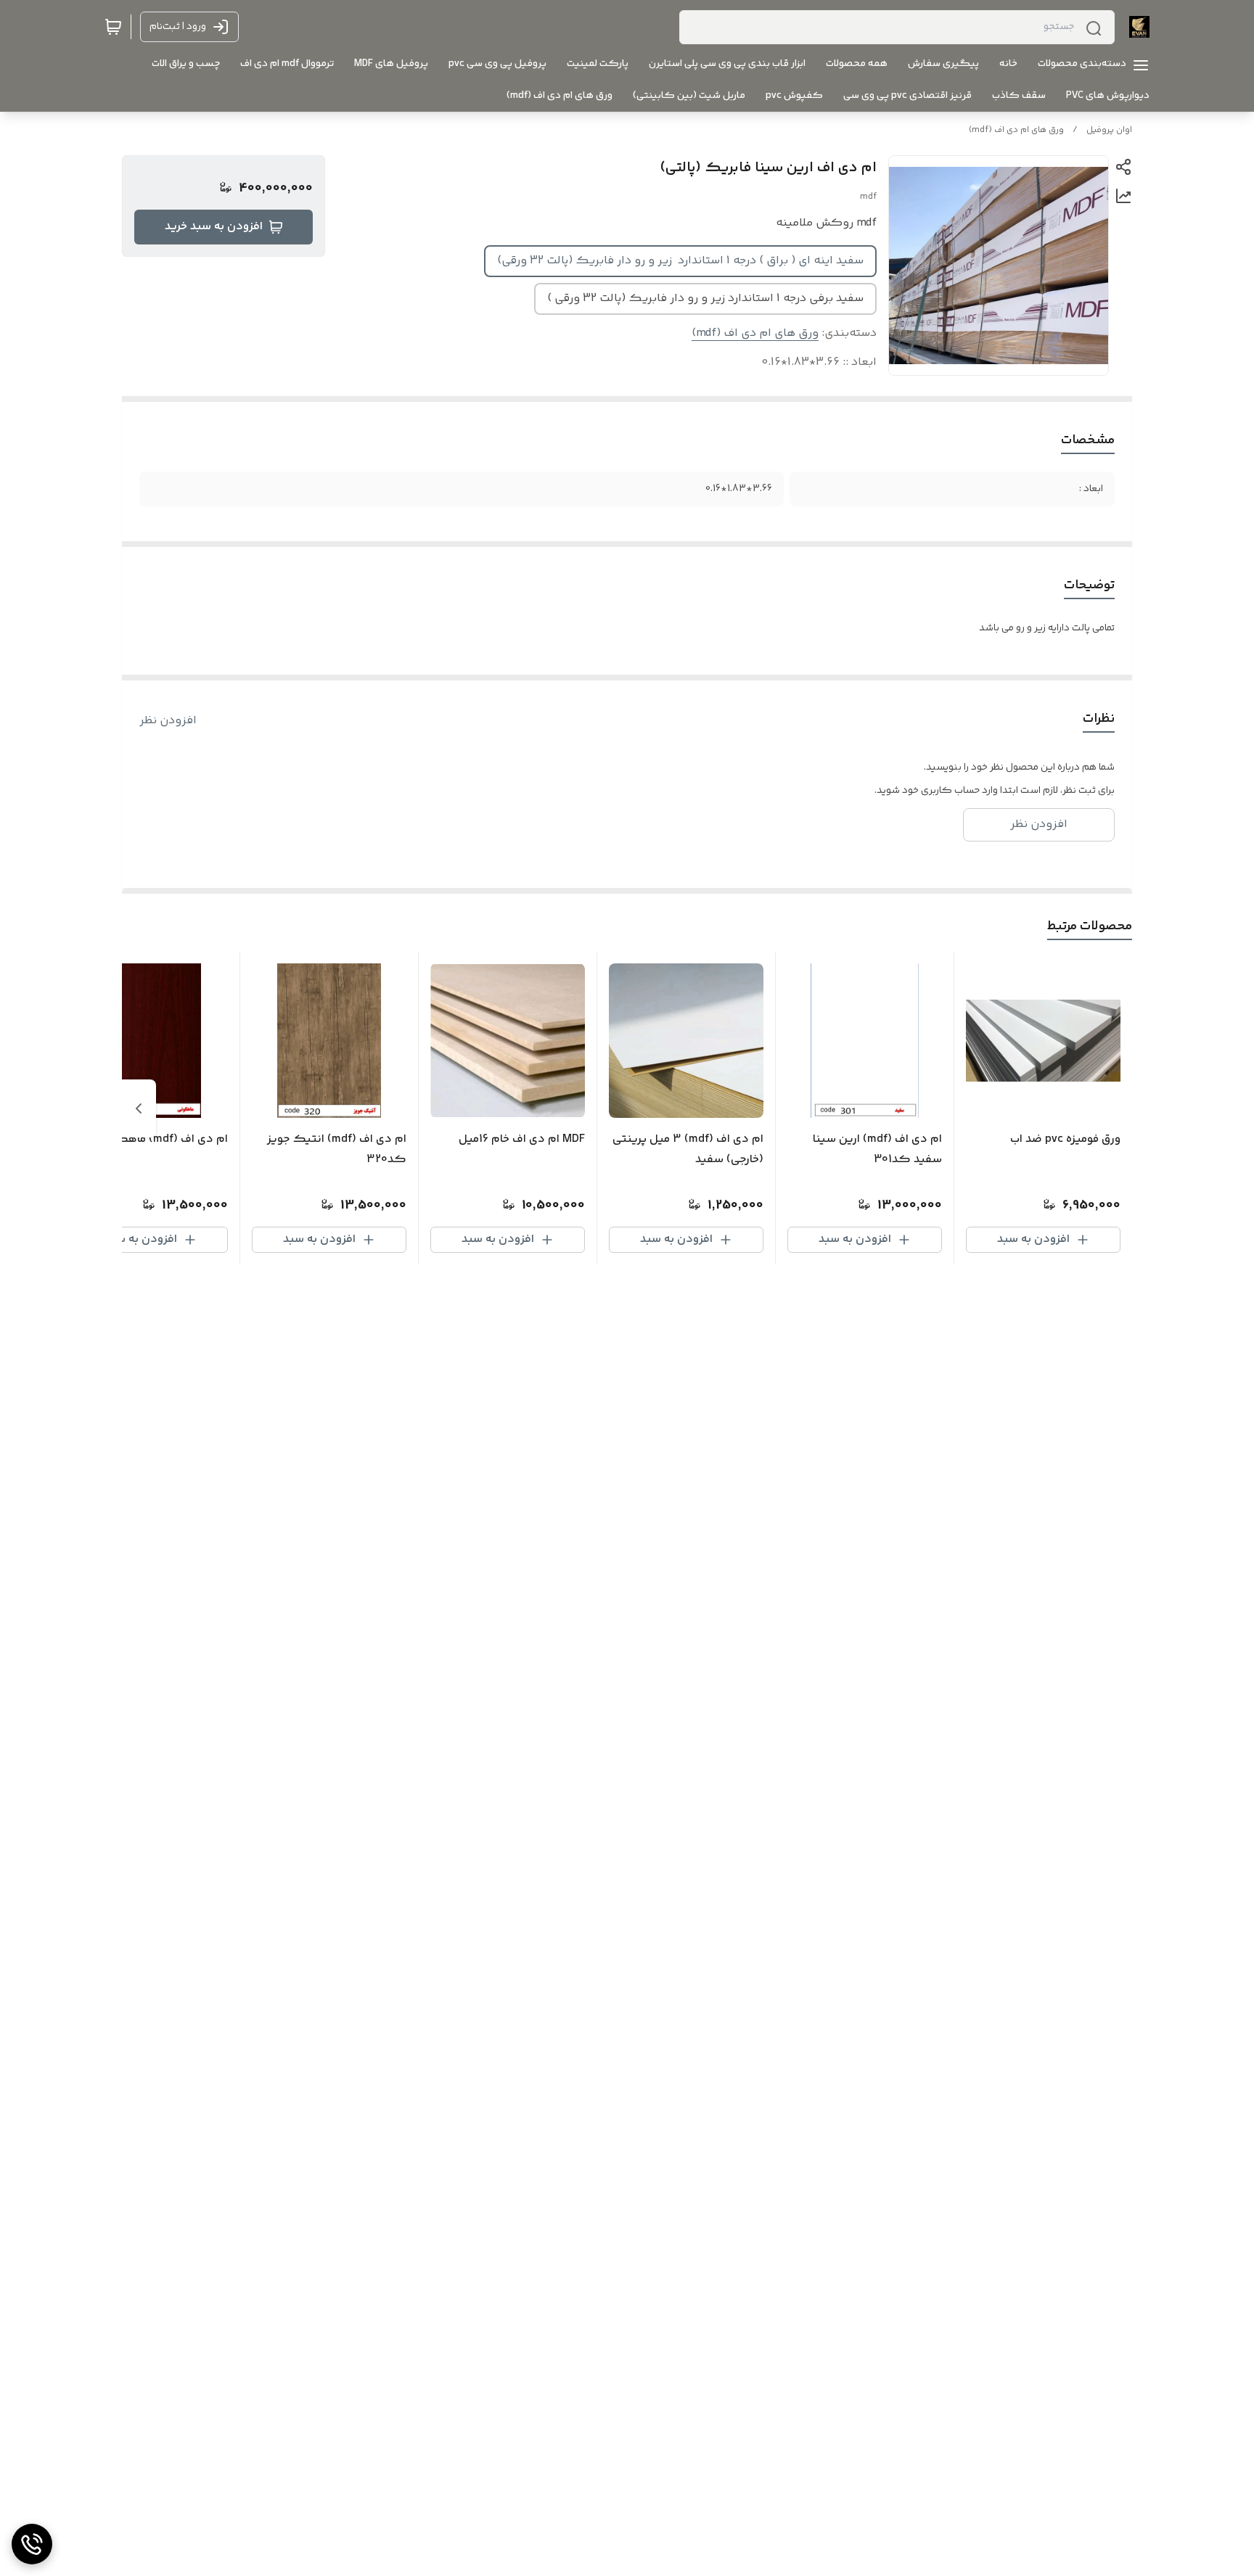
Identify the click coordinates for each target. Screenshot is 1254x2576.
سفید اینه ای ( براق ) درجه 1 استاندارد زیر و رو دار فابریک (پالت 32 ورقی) (680, 261)
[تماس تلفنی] (32, 2544)
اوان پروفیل (1109, 130)
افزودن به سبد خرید (214, 227)
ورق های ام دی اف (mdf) (1016, 130)
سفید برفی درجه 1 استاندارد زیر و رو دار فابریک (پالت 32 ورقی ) (705, 299)
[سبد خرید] (113, 27)
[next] (139, 1108)
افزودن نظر (168, 721)
